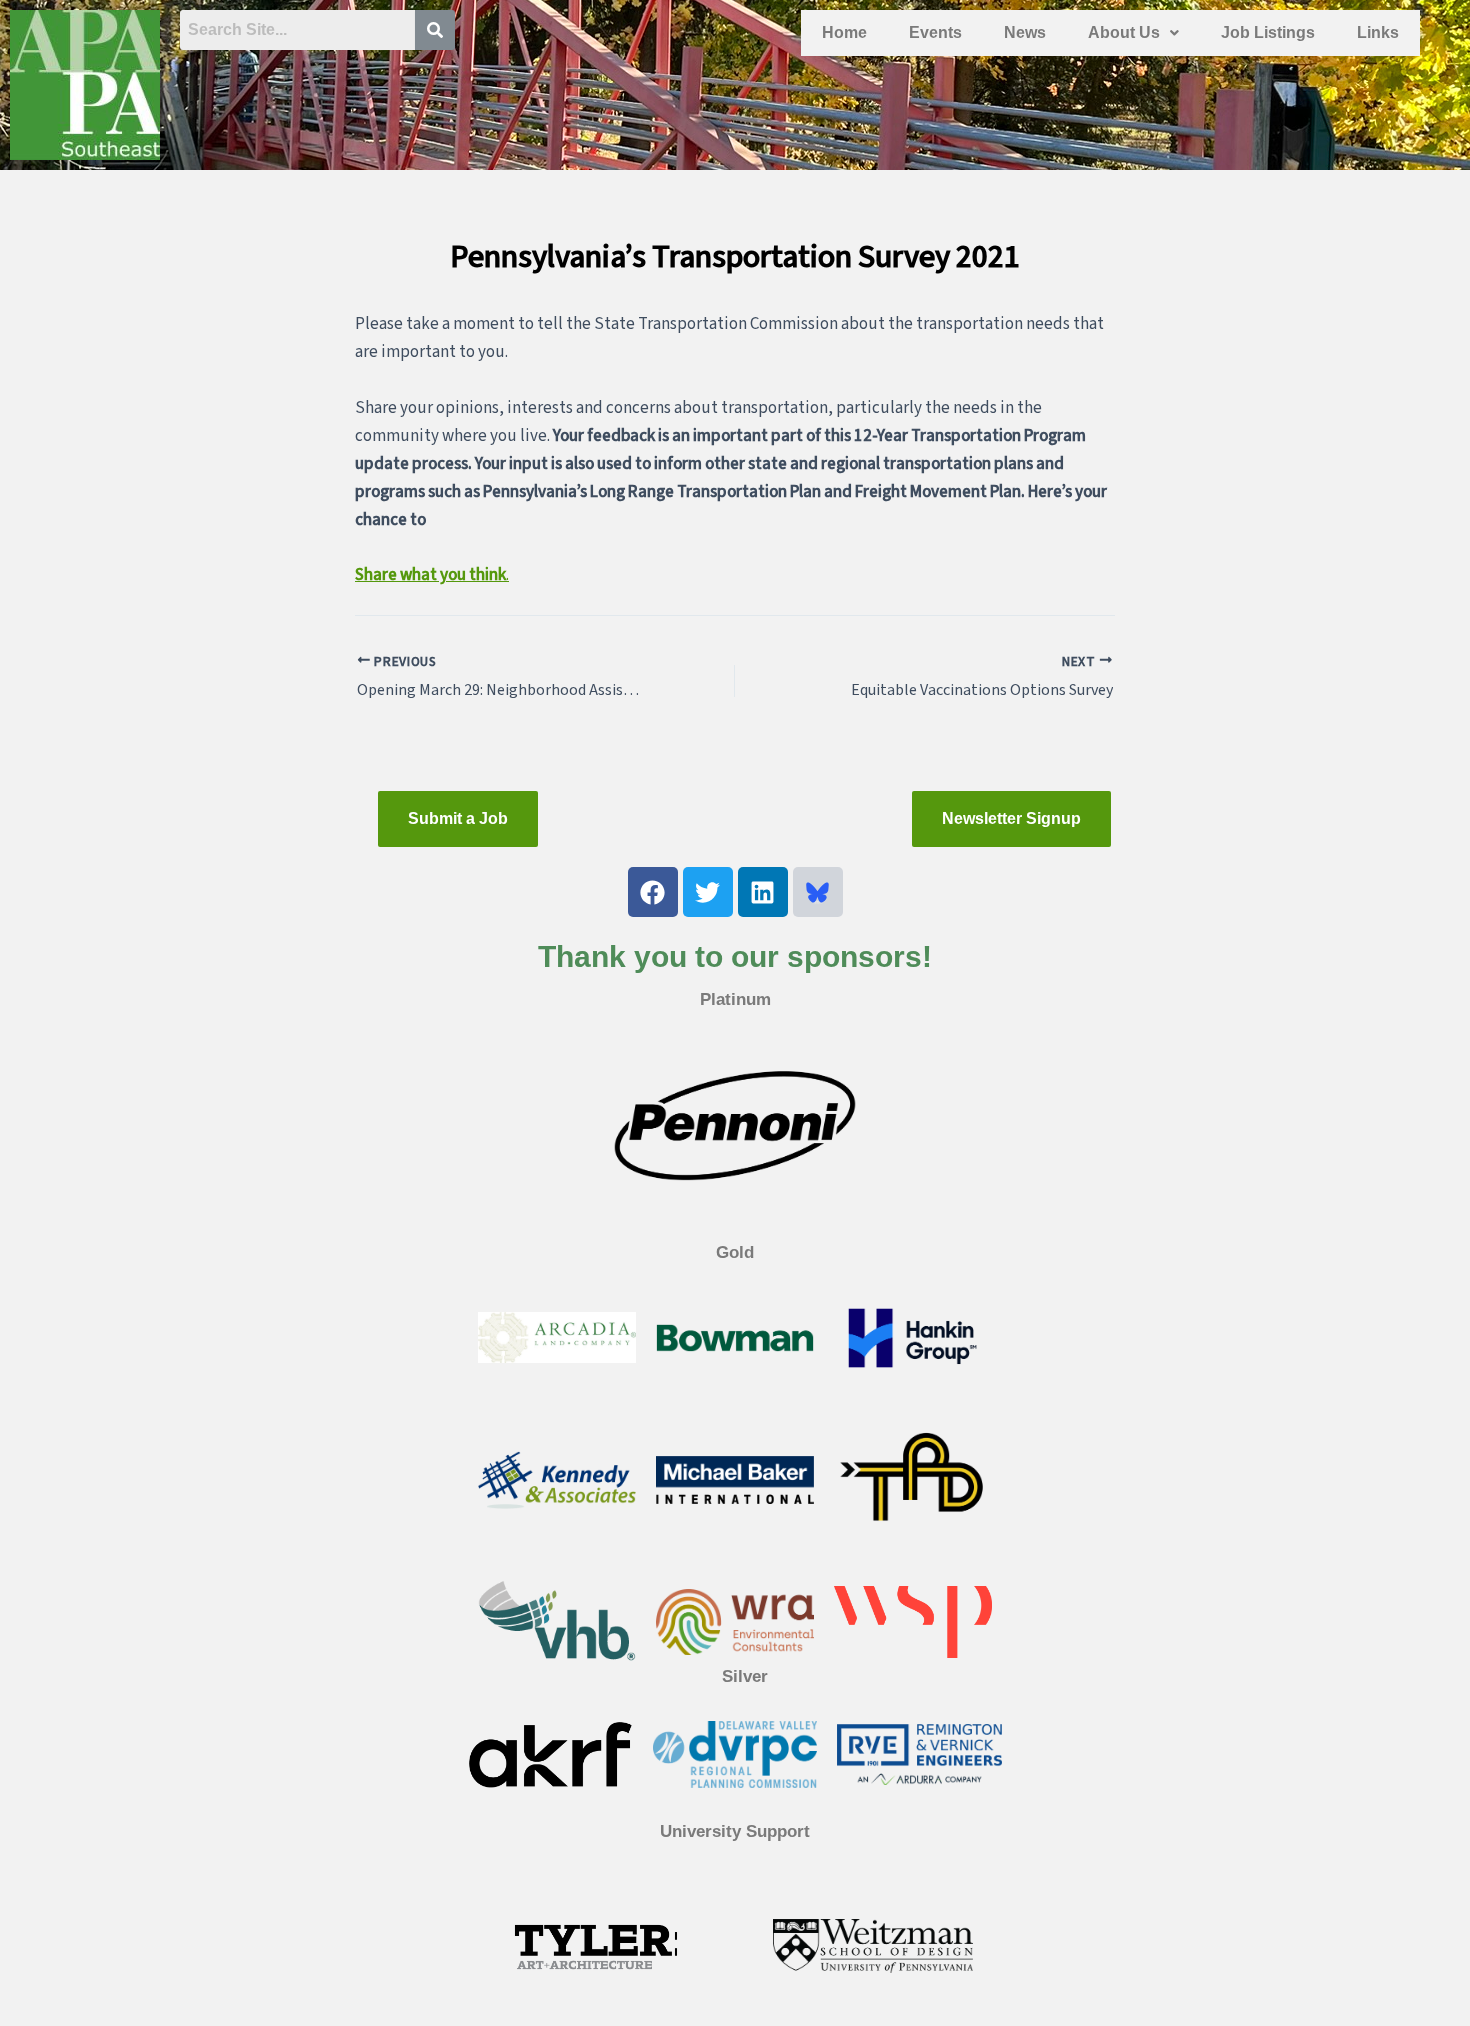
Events (935, 32)
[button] (1133, 33)
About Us (1124, 32)
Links (1378, 32)
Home (844, 32)
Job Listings (1268, 32)
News (1025, 32)
